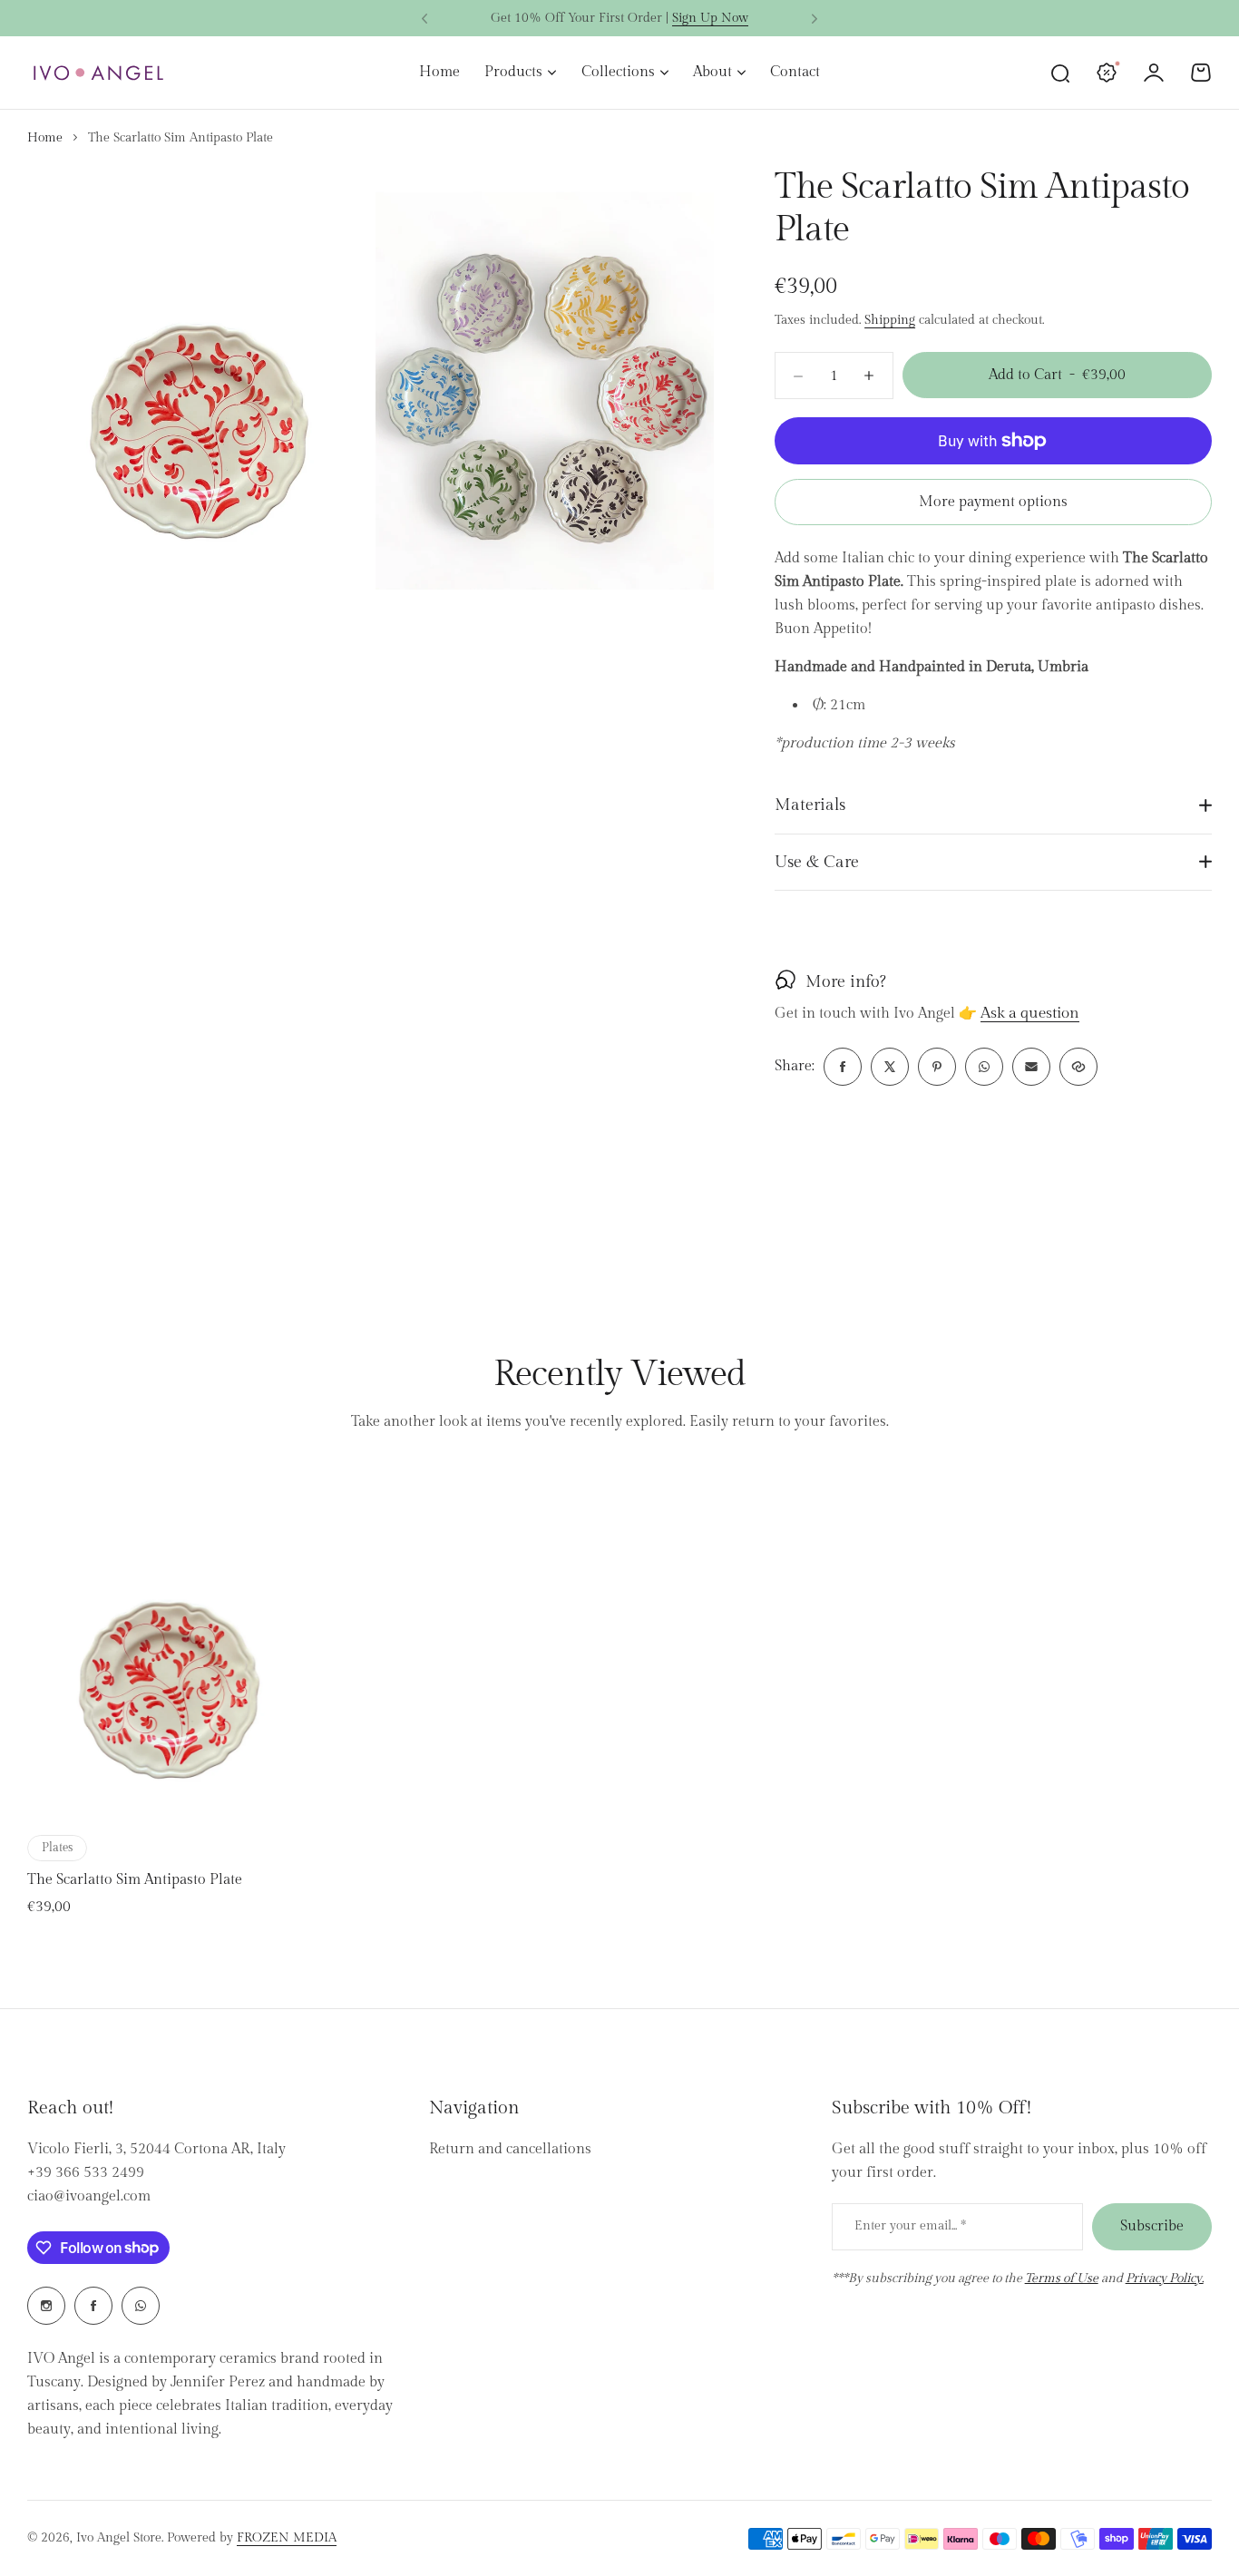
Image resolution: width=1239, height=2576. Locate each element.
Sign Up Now (710, 18)
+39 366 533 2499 (86, 2173)
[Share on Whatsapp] (984, 1067)
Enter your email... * (910, 2226)
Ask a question (1030, 1014)
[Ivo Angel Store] (98, 73)
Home (45, 138)
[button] (424, 19)
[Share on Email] (1031, 1067)
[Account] (1154, 73)
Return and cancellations (510, 2149)
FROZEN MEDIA (287, 2538)
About (712, 72)
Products (513, 72)
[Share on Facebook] (843, 1067)
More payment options (993, 502)
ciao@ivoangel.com (89, 2196)
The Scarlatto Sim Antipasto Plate (135, 1880)
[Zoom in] (197, 378)
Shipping (890, 320)
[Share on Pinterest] (937, 1067)
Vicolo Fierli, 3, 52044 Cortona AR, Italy (156, 2149)
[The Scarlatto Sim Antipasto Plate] (167, 1645)
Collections (618, 72)
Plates (57, 1848)
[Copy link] (1078, 1067)
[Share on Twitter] (890, 1067)
